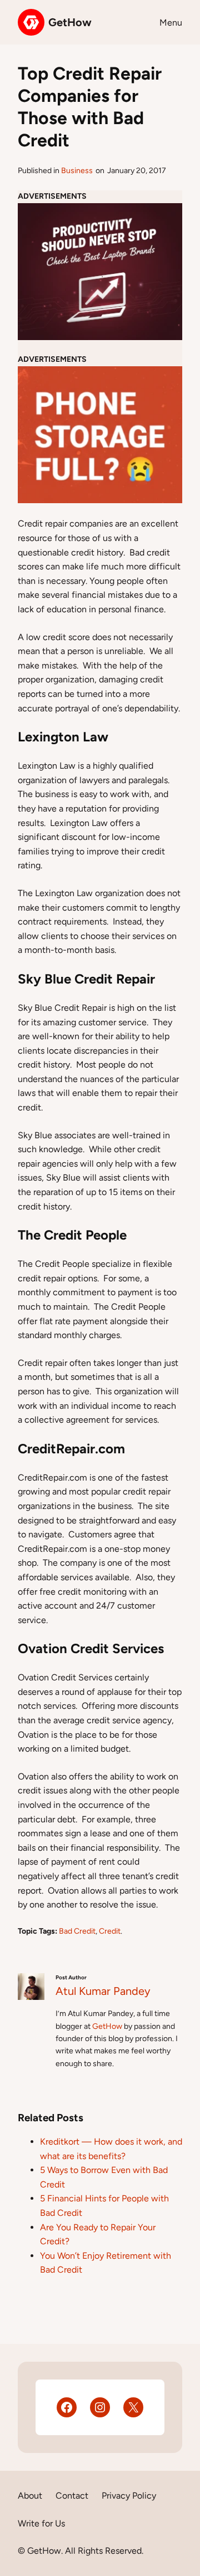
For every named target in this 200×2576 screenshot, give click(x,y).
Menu (171, 23)
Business (77, 171)
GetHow (70, 22)
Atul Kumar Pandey (103, 1991)
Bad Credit (77, 1931)
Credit (110, 1931)
